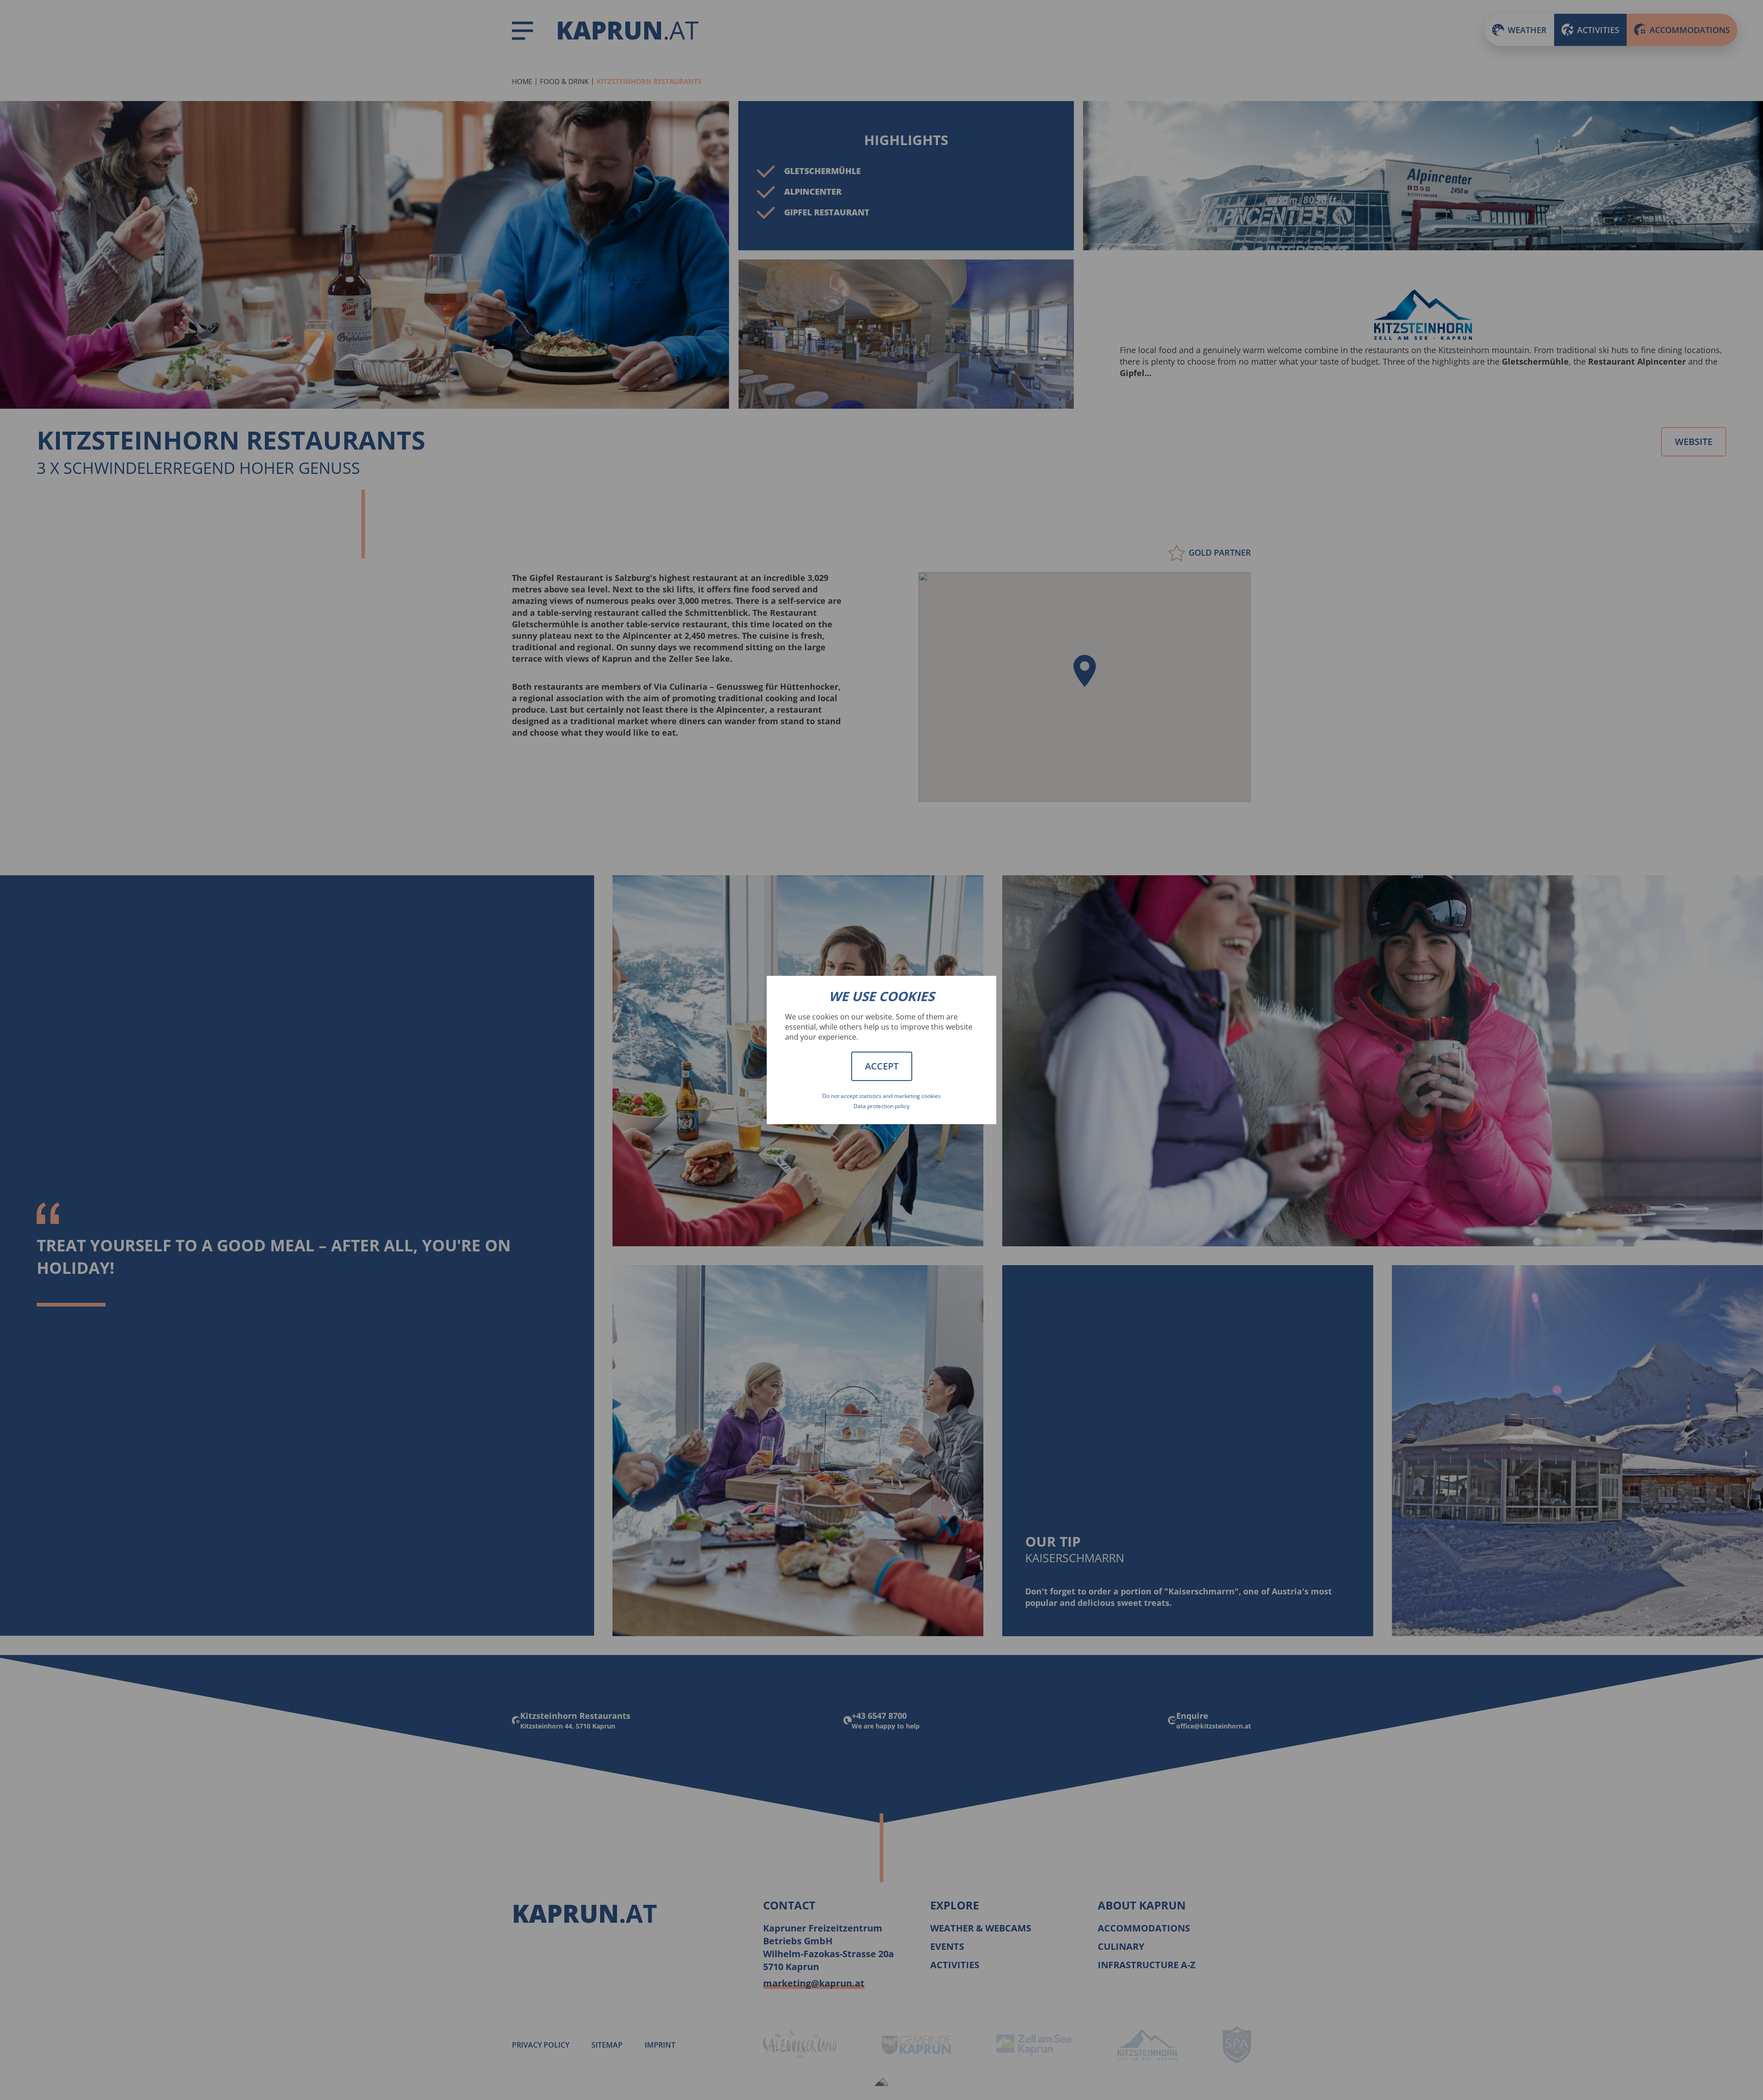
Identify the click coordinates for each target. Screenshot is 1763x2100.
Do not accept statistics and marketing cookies (881, 1096)
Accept (882, 1066)
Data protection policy (881, 1106)
